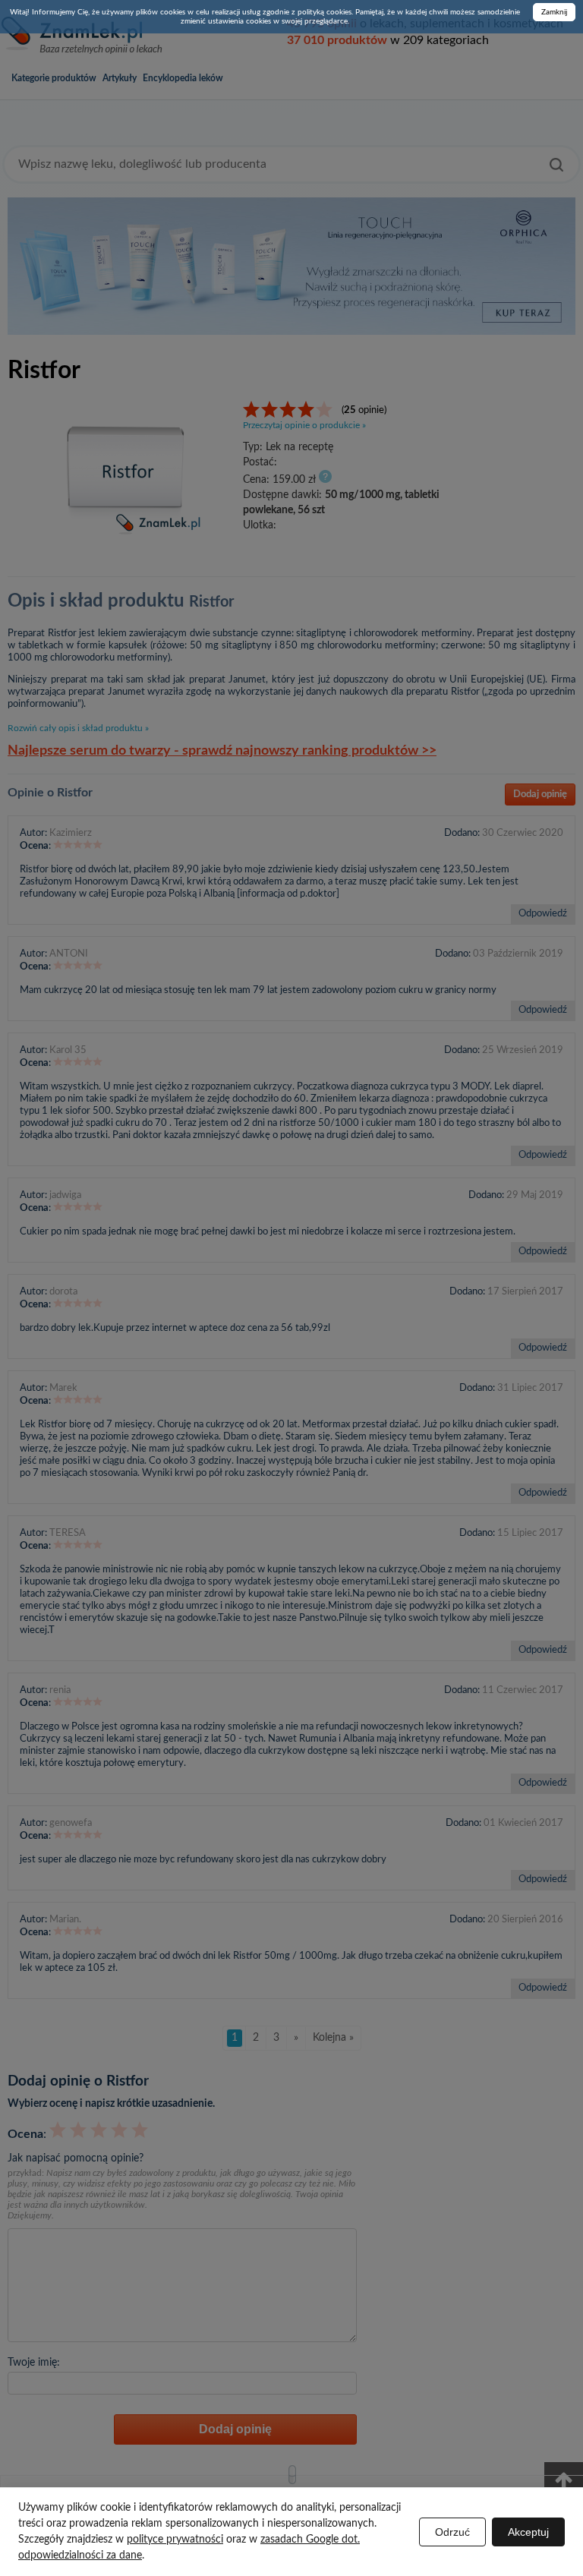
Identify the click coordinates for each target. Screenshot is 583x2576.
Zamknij (554, 12)
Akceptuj (528, 2532)
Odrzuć (452, 2532)
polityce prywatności (175, 2540)
